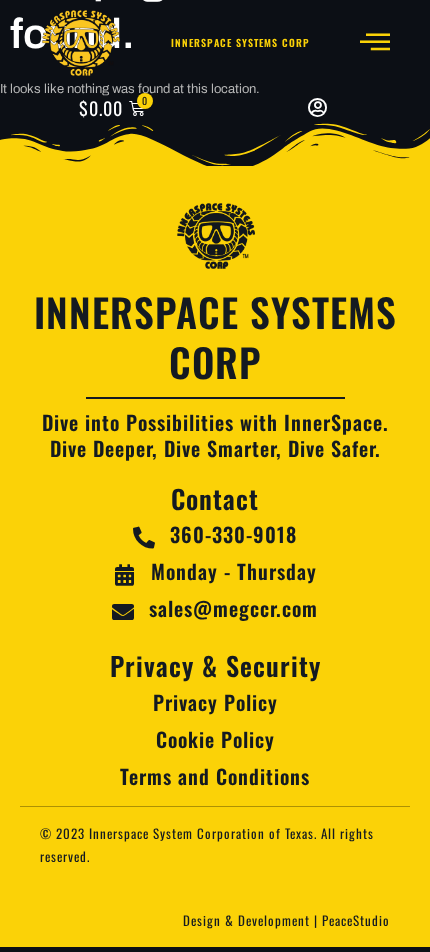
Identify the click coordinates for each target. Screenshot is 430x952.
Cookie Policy (215, 739)
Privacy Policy (215, 702)
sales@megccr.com (233, 608)
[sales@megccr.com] (123, 612)
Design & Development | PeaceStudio (286, 920)
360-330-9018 (233, 534)
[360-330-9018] (144, 538)
